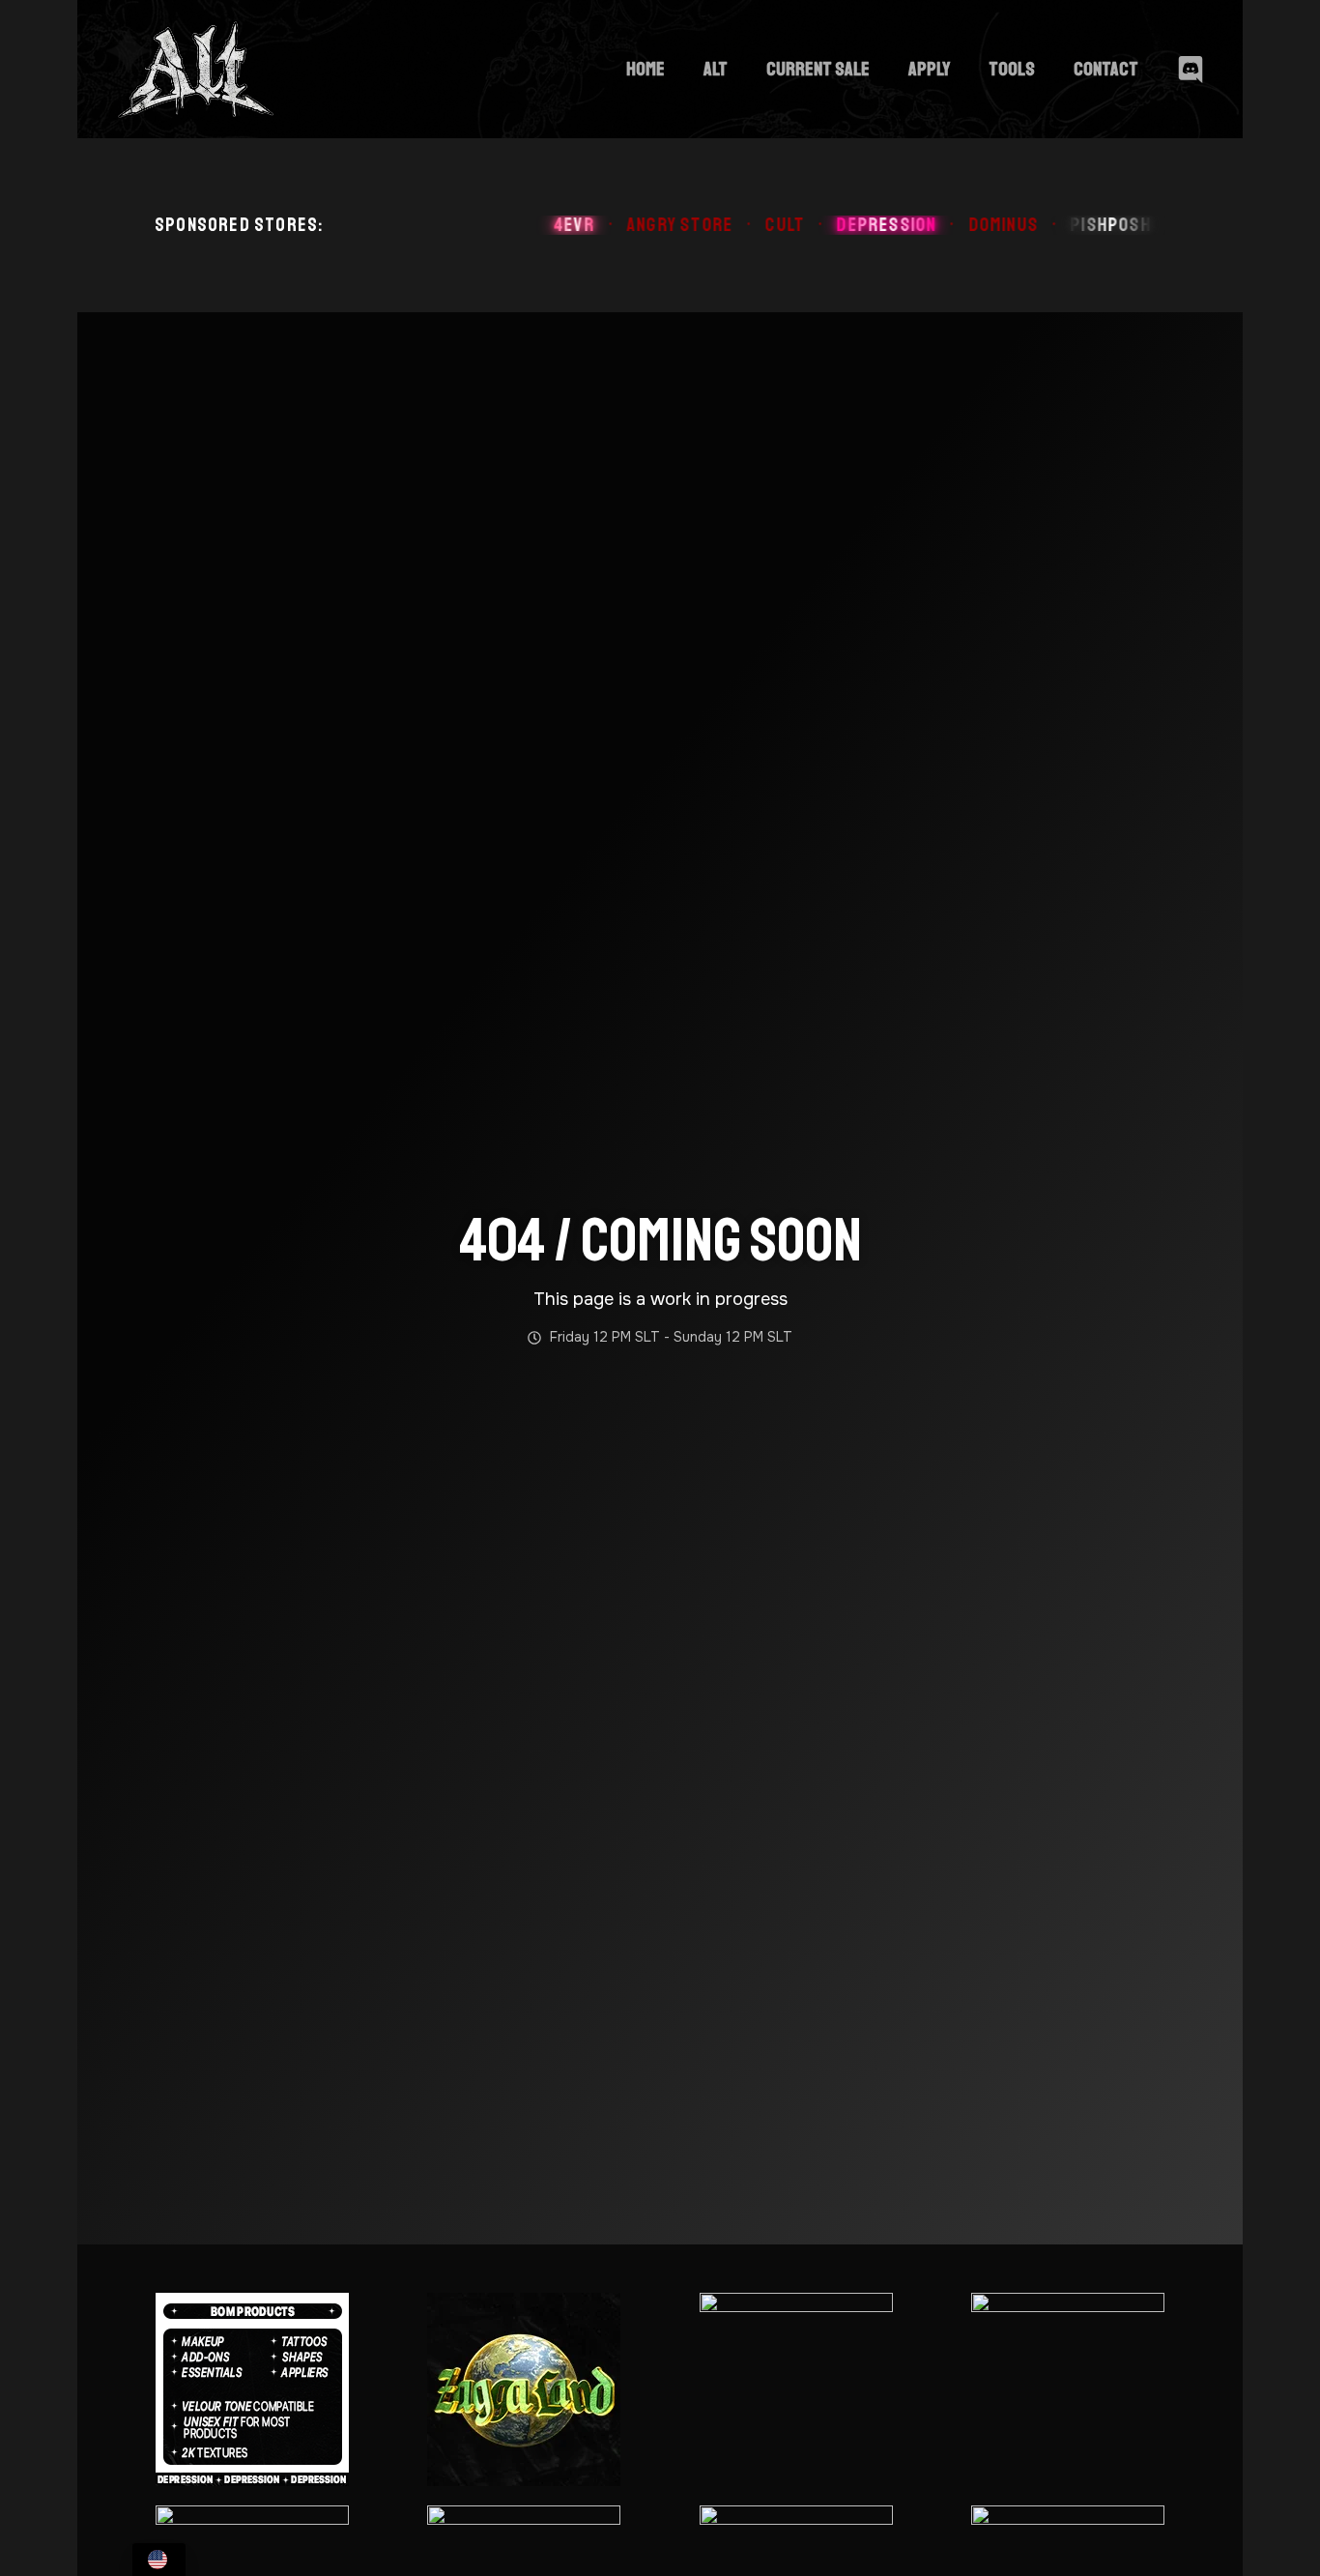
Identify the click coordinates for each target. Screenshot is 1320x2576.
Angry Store (638, 225)
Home (646, 69)
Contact (1106, 69)
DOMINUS (961, 225)
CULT (743, 225)
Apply (929, 69)
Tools (1012, 69)
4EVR (532, 225)
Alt (716, 69)
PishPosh (1069, 225)
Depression (844, 225)
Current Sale (818, 69)
